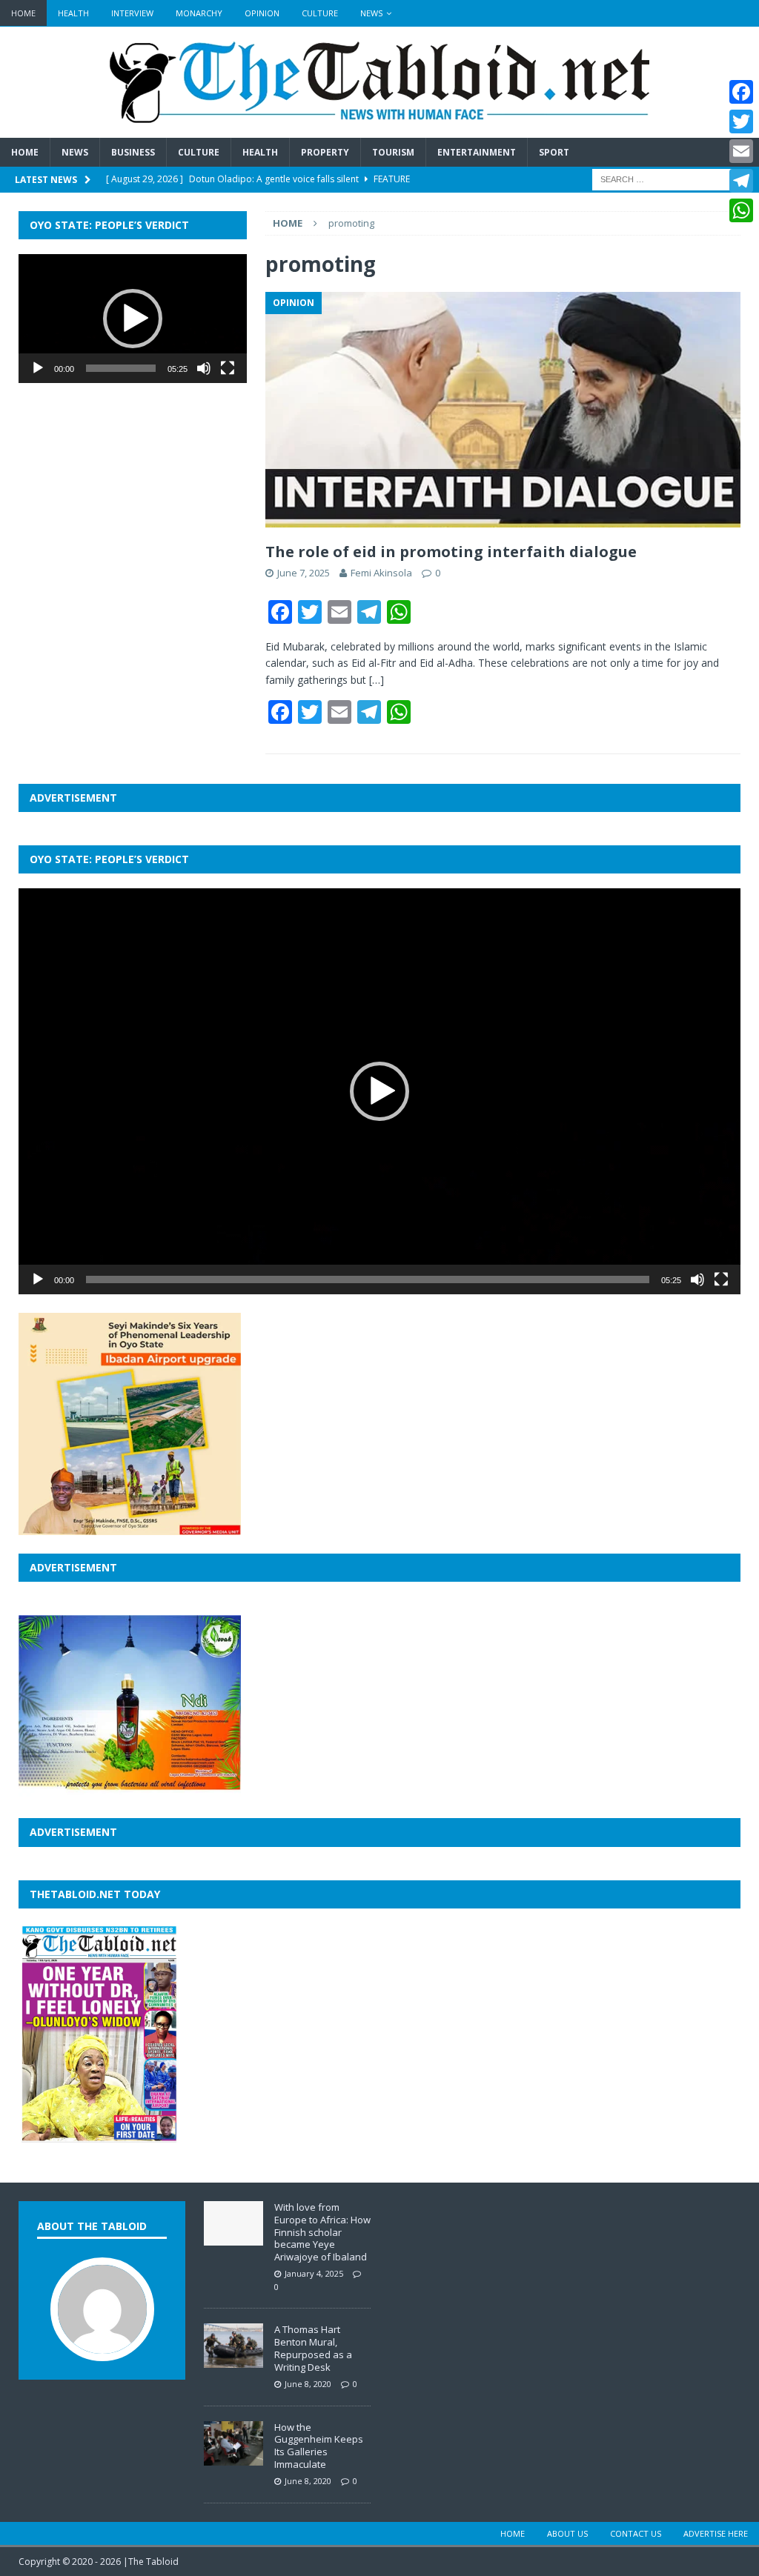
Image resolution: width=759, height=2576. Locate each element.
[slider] (121, 368)
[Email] (741, 151)
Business (133, 152)
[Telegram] (741, 181)
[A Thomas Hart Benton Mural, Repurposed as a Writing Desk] (233, 2360)
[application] (133, 318)
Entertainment (477, 152)
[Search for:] (666, 178)
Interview (132, 13)
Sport (554, 152)
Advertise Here (716, 2533)
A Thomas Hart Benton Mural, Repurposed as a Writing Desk (313, 2348)
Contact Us (636, 2533)
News (371, 13)
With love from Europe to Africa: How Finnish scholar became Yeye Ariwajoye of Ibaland (322, 2232)
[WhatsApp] (741, 210)
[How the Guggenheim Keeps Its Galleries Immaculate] (233, 2457)
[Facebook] (741, 92)
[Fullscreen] (228, 368)
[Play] (38, 368)
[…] (377, 680)
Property (325, 152)
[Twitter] (741, 122)
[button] (133, 319)
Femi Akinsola (381, 573)
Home (23, 13)
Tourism (393, 152)
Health (73, 13)
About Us (567, 2533)
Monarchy (199, 13)
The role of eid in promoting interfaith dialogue (451, 552)
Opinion (262, 13)
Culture (320, 13)
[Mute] (204, 368)
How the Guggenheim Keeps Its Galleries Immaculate (319, 2446)
